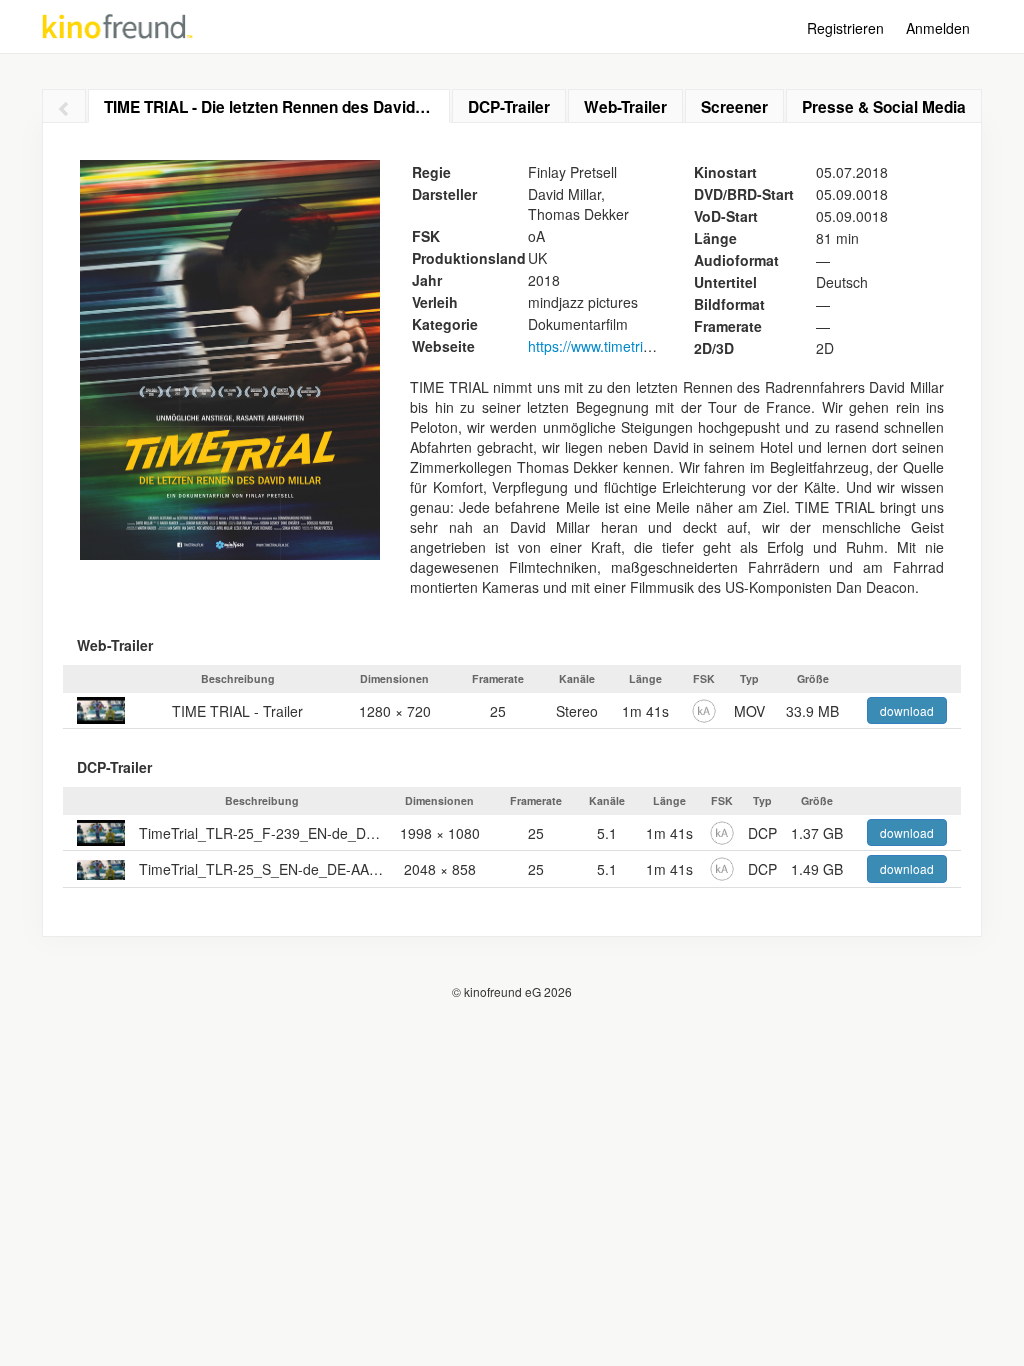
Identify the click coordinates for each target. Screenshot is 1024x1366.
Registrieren (845, 28)
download (907, 710)
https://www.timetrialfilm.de (612, 346)
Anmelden (938, 28)
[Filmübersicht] (64, 106)
